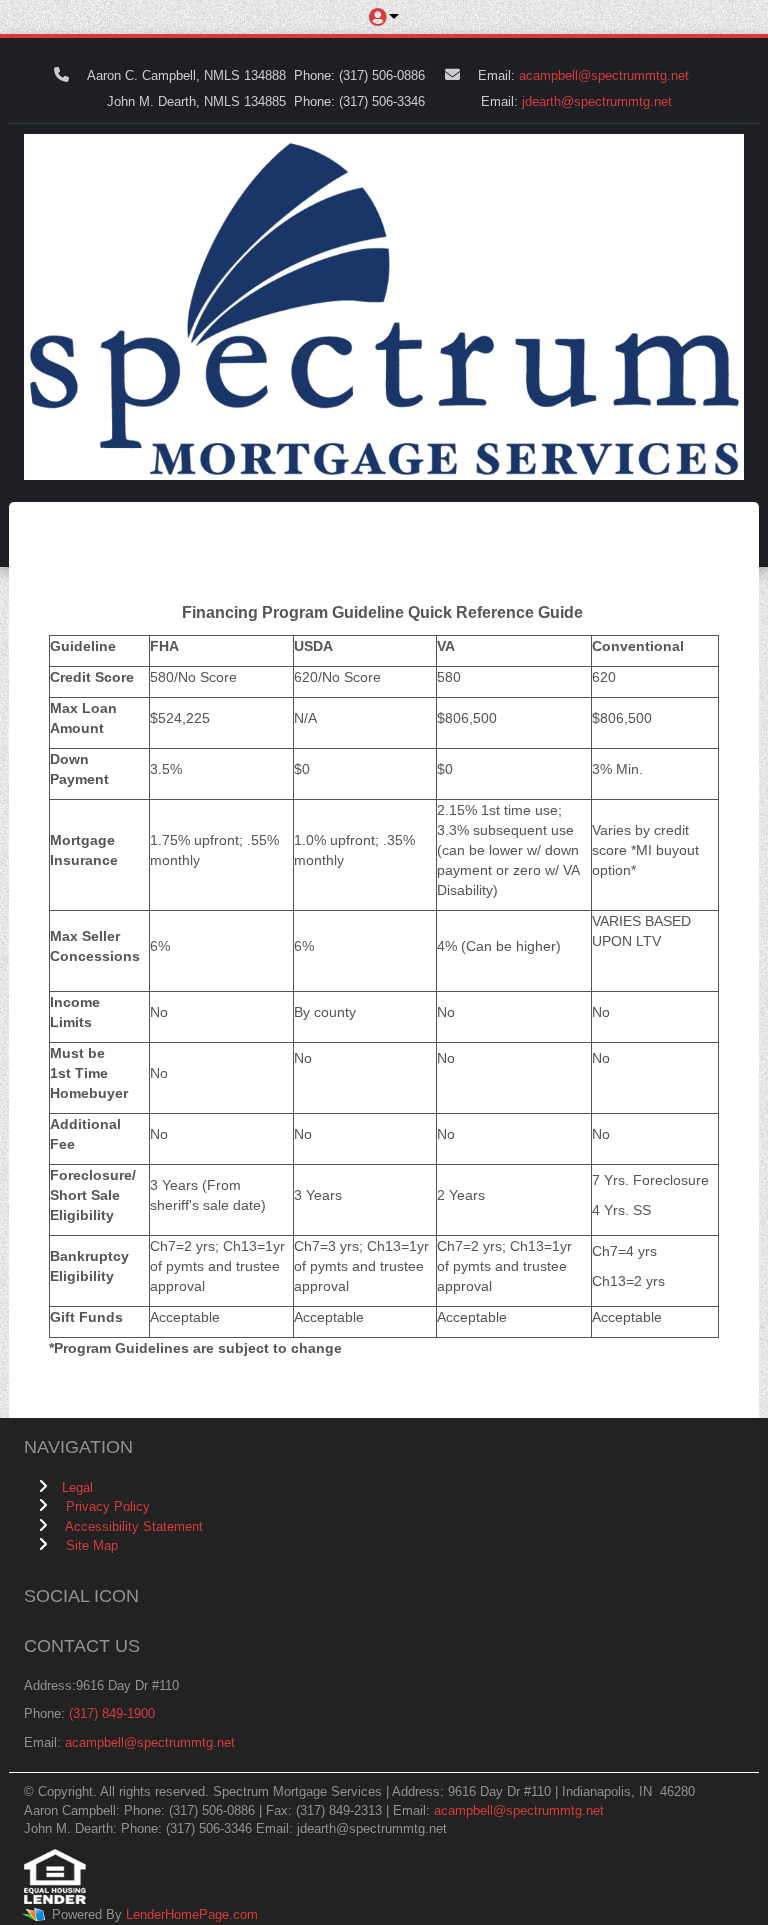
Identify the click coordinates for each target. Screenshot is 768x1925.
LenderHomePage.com (192, 1914)
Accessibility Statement (134, 1526)
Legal (77, 1487)
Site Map (92, 1545)
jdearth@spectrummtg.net (597, 101)
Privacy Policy (108, 1506)
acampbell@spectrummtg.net (604, 75)
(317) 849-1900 (112, 1713)
